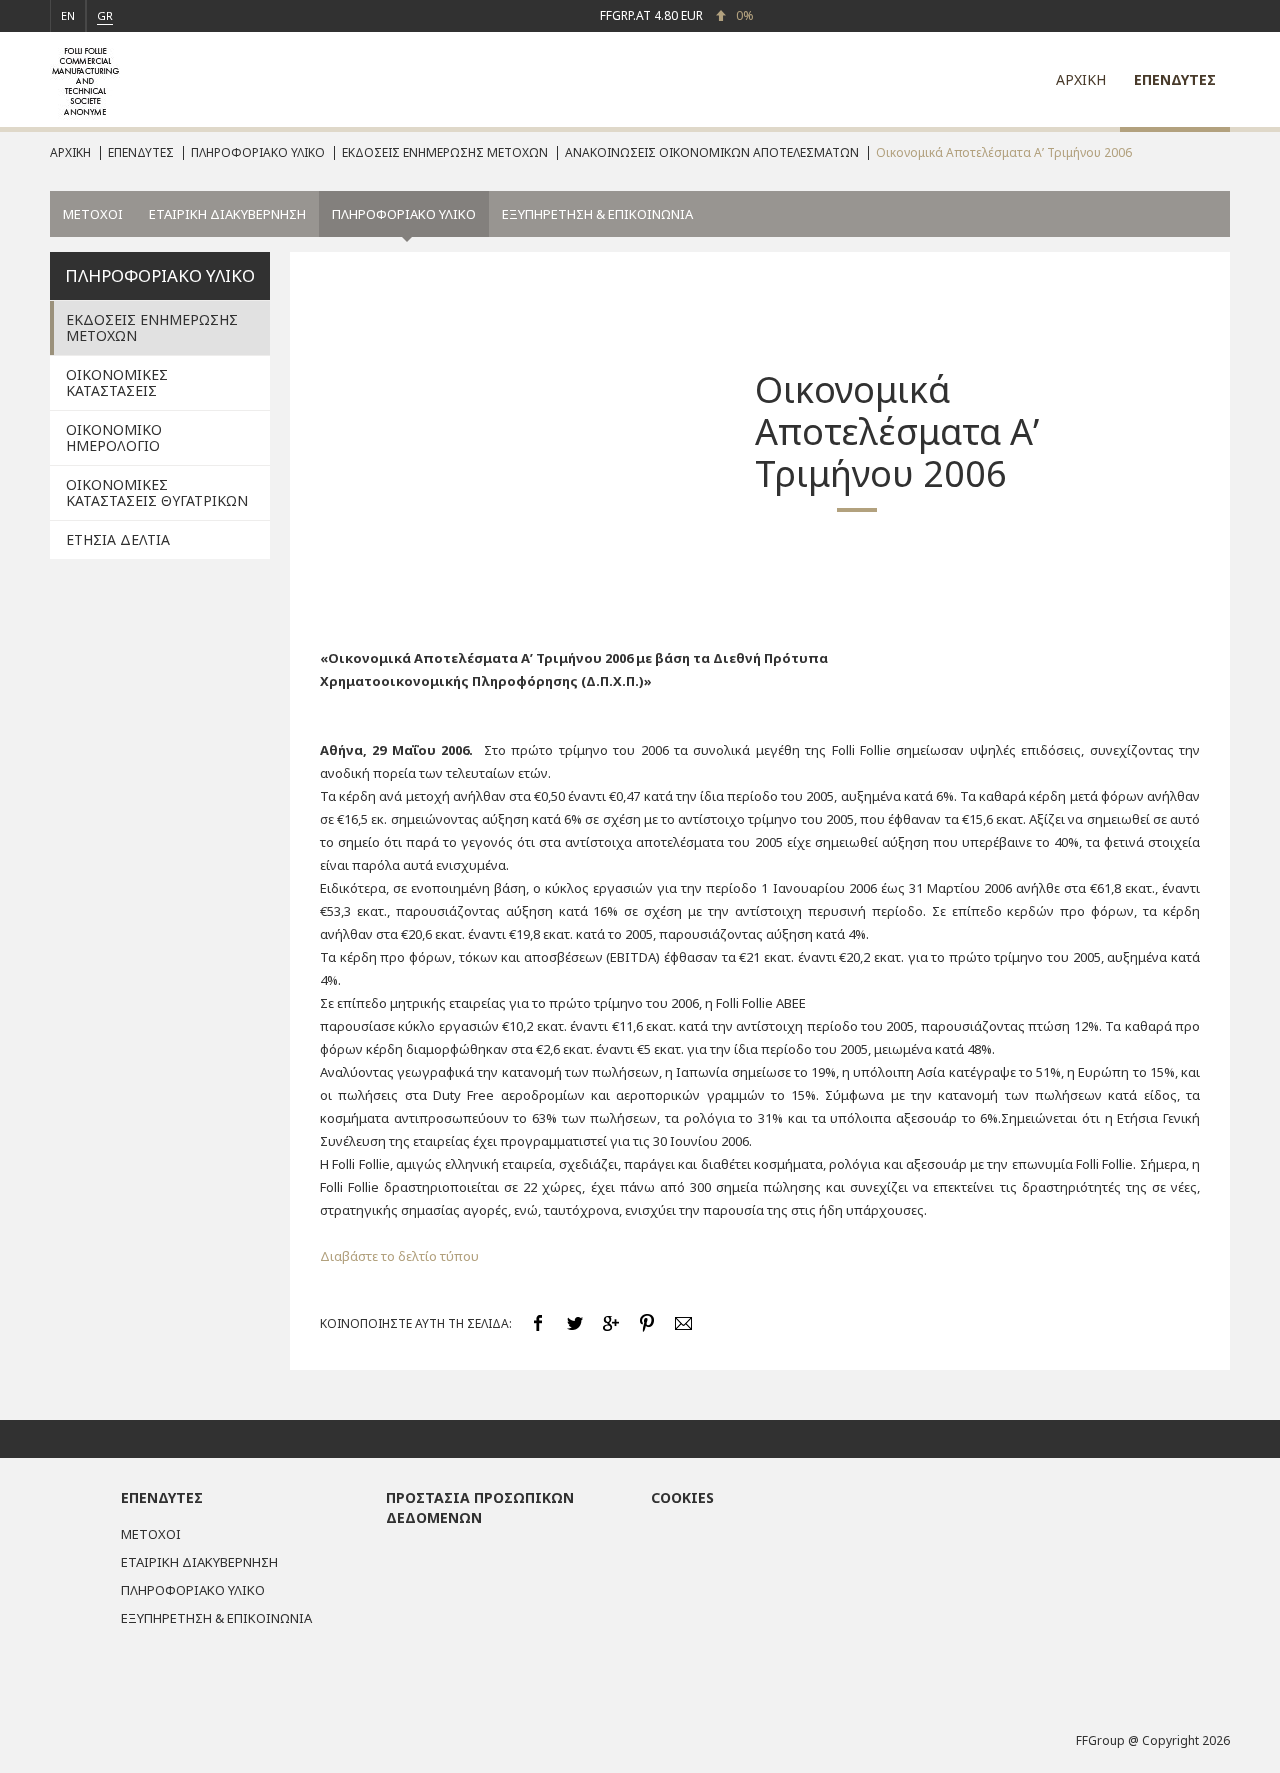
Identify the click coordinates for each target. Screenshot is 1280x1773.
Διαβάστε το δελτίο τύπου (399, 1256)
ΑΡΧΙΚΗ (1081, 79)
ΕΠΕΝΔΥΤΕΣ (1175, 79)
